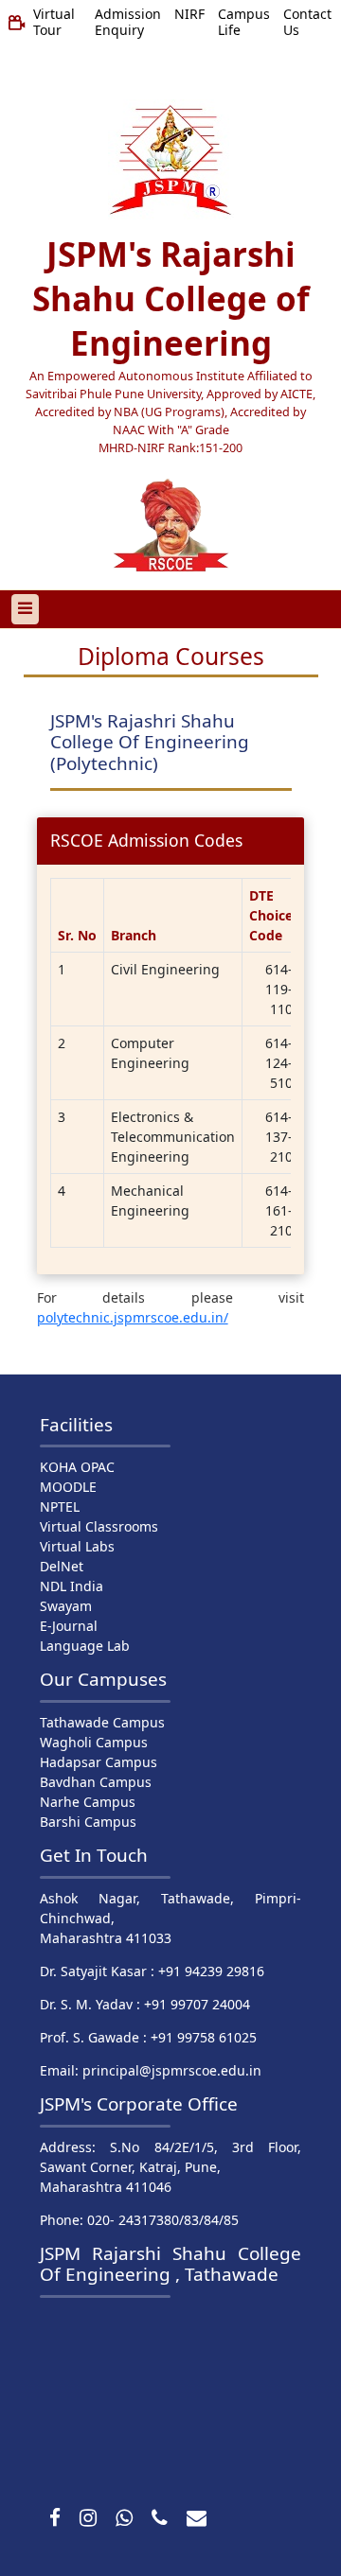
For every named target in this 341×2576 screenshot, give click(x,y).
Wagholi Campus (94, 1742)
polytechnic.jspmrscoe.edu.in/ (133, 1317)
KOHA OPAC (77, 1467)
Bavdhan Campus (96, 1782)
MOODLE (68, 1487)
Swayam (66, 1606)
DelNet (62, 1566)
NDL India (72, 1586)
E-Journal (69, 1626)
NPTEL (60, 1507)
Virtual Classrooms (99, 1526)
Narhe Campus (88, 1802)
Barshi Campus (88, 1822)
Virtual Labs (77, 1546)
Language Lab (85, 1646)
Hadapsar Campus (99, 1762)
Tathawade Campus (102, 1722)
